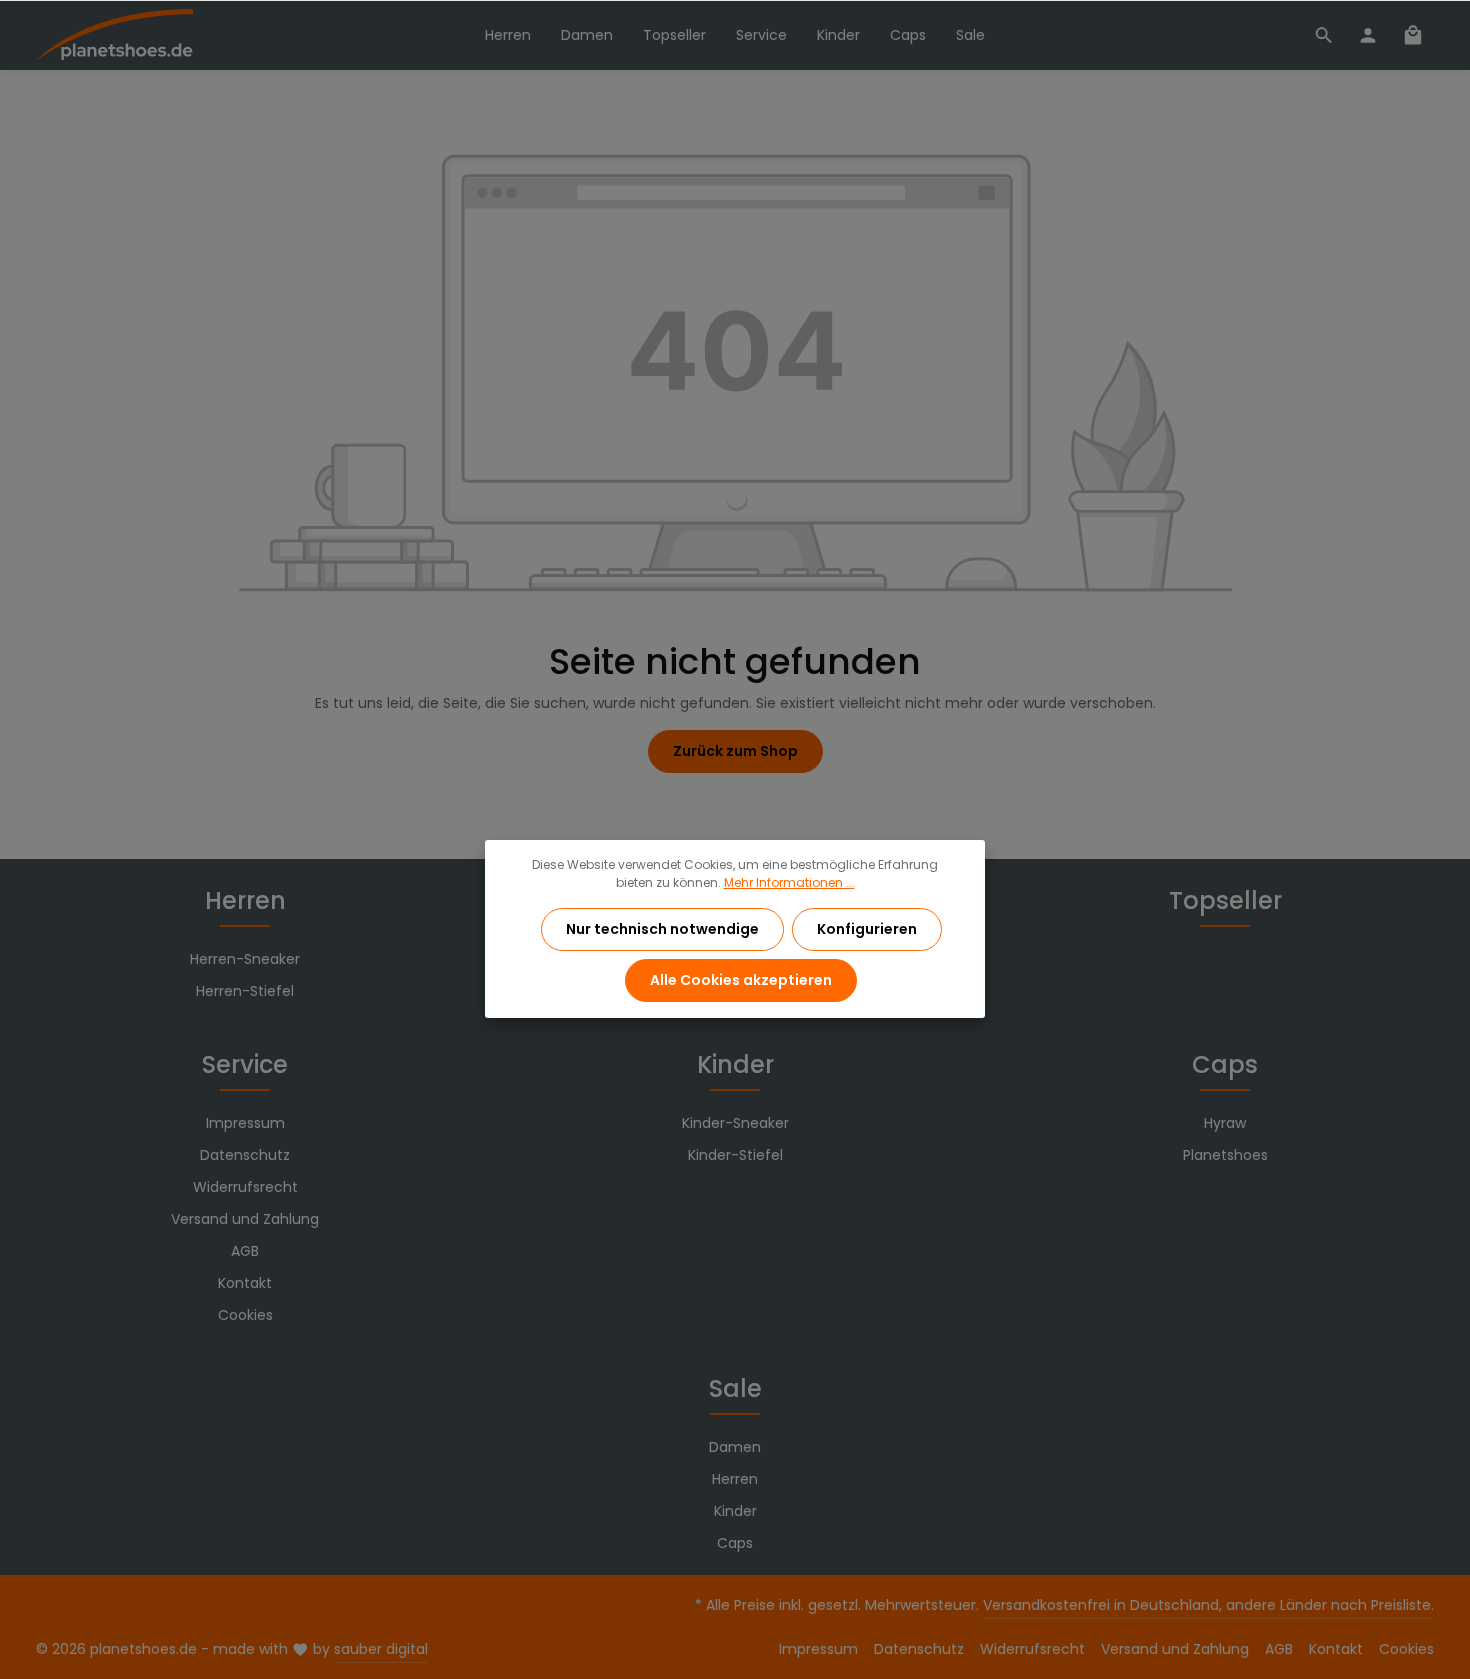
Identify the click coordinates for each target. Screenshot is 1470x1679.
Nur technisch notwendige (662, 929)
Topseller (1225, 900)
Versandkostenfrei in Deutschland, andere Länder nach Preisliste (1207, 1605)
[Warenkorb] (1413, 35)
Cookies (245, 1315)
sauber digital (381, 1649)
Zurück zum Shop (735, 751)
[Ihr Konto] (1368, 35)
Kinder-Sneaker (735, 1123)
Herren (245, 900)
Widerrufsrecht (245, 1187)
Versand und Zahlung (245, 1219)
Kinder (735, 1064)
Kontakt (245, 1283)
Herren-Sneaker (245, 959)
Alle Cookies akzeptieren (741, 980)
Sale (735, 1388)
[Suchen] (1324, 35)
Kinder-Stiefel (735, 1155)
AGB (245, 1251)
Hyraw (1225, 1123)
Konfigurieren (867, 929)
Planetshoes (1225, 1155)
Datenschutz (245, 1155)
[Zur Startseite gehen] (114, 35)
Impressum (245, 1123)
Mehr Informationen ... (789, 882)
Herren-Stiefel (245, 991)
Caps (1225, 1064)
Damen (735, 1447)
